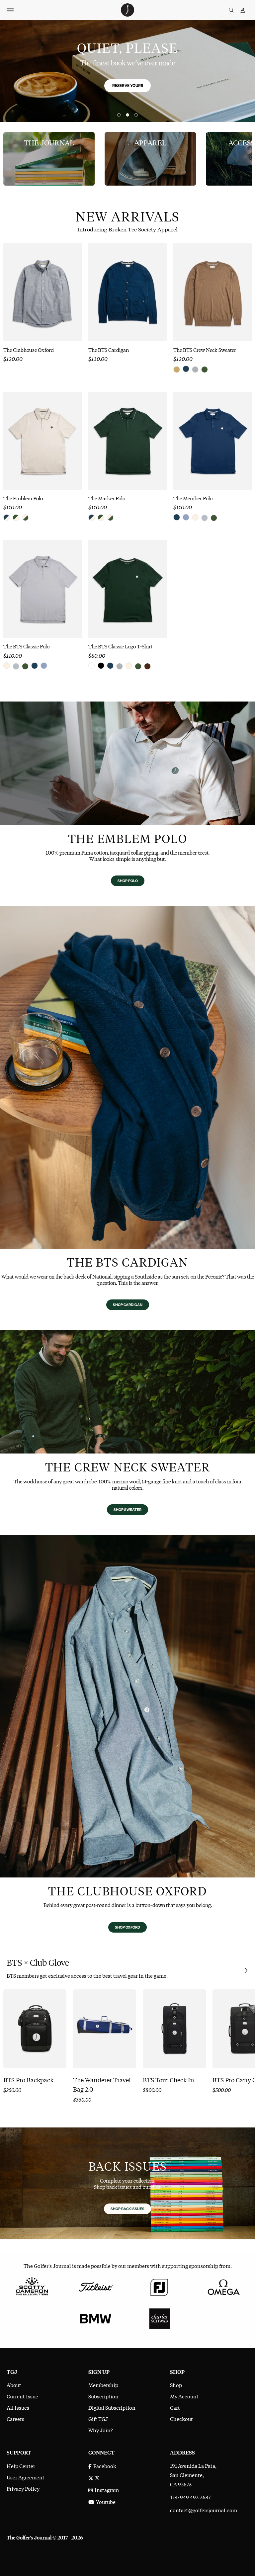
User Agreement (26, 2477)
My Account (184, 2396)
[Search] (231, 10)
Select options (42, 324)
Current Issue (22, 2396)
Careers (15, 2419)
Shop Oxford (127, 1927)
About (14, 2385)
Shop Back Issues (127, 2209)
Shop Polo (128, 881)
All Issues (18, 2407)
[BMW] (96, 2318)
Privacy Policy (23, 2488)
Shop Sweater (127, 1510)
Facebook (104, 2466)
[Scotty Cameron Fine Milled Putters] (32, 2286)
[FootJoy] (159, 2286)
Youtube (105, 2502)
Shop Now (247, 1971)
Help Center (21, 2466)
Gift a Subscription (57, 98)
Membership (103, 2385)
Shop (176, 2385)
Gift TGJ (98, 2419)
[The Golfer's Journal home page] (127, 14)
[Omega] (223, 2286)
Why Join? (101, 2430)
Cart (175, 2407)
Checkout (181, 2419)
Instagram (106, 2490)
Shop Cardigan (128, 1305)
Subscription (103, 2396)
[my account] (243, 10)
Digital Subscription (112, 2407)
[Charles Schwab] (159, 2318)
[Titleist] (96, 2286)
